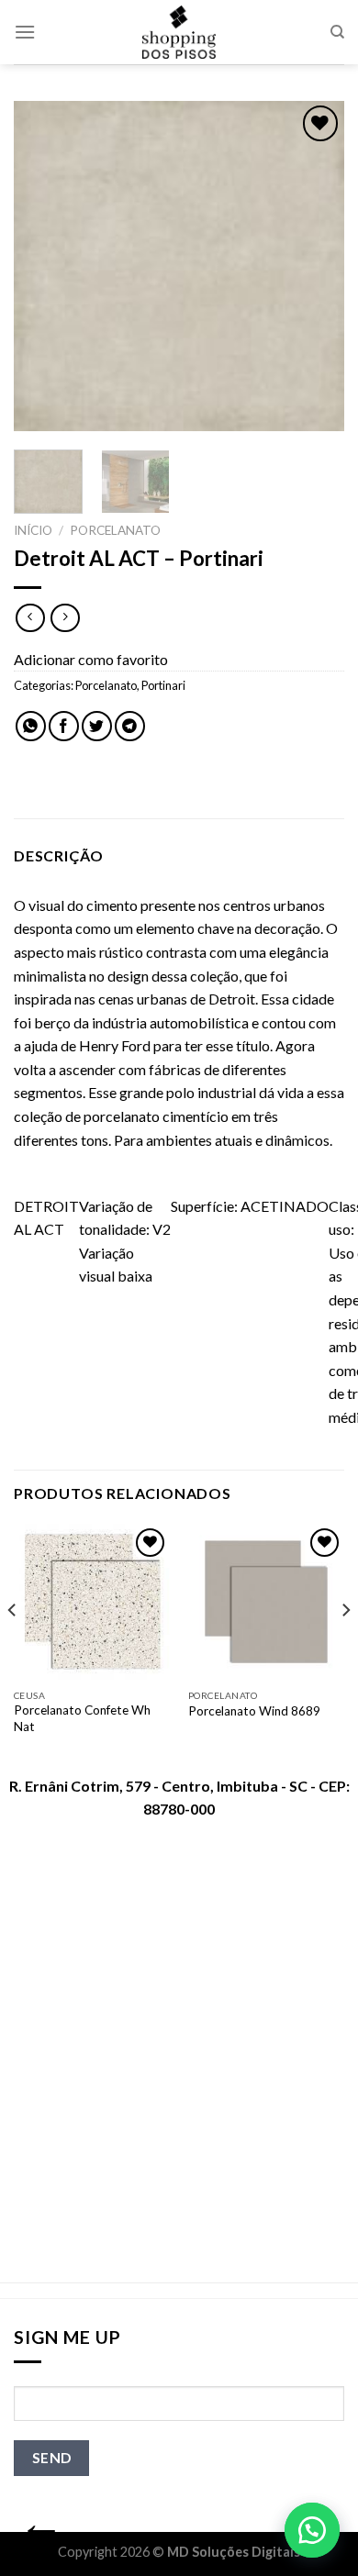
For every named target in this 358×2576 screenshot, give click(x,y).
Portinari (163, 685)
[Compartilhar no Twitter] (97, 726)
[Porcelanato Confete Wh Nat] (92, 1602)
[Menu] (25, 32)
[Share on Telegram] (130, 726)
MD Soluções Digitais (234, 2552)
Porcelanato (115, 530)
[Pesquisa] (337, 32)
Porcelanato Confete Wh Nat (82, 1718)
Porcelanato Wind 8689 (254, 1711)
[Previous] (43, 266)
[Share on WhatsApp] (31, 726)
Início (33, 530)
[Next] (315, 266)
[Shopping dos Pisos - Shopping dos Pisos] (179, 32)
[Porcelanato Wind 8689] (266, 1602)
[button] (312, 2530)
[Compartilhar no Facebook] (64, 726)
